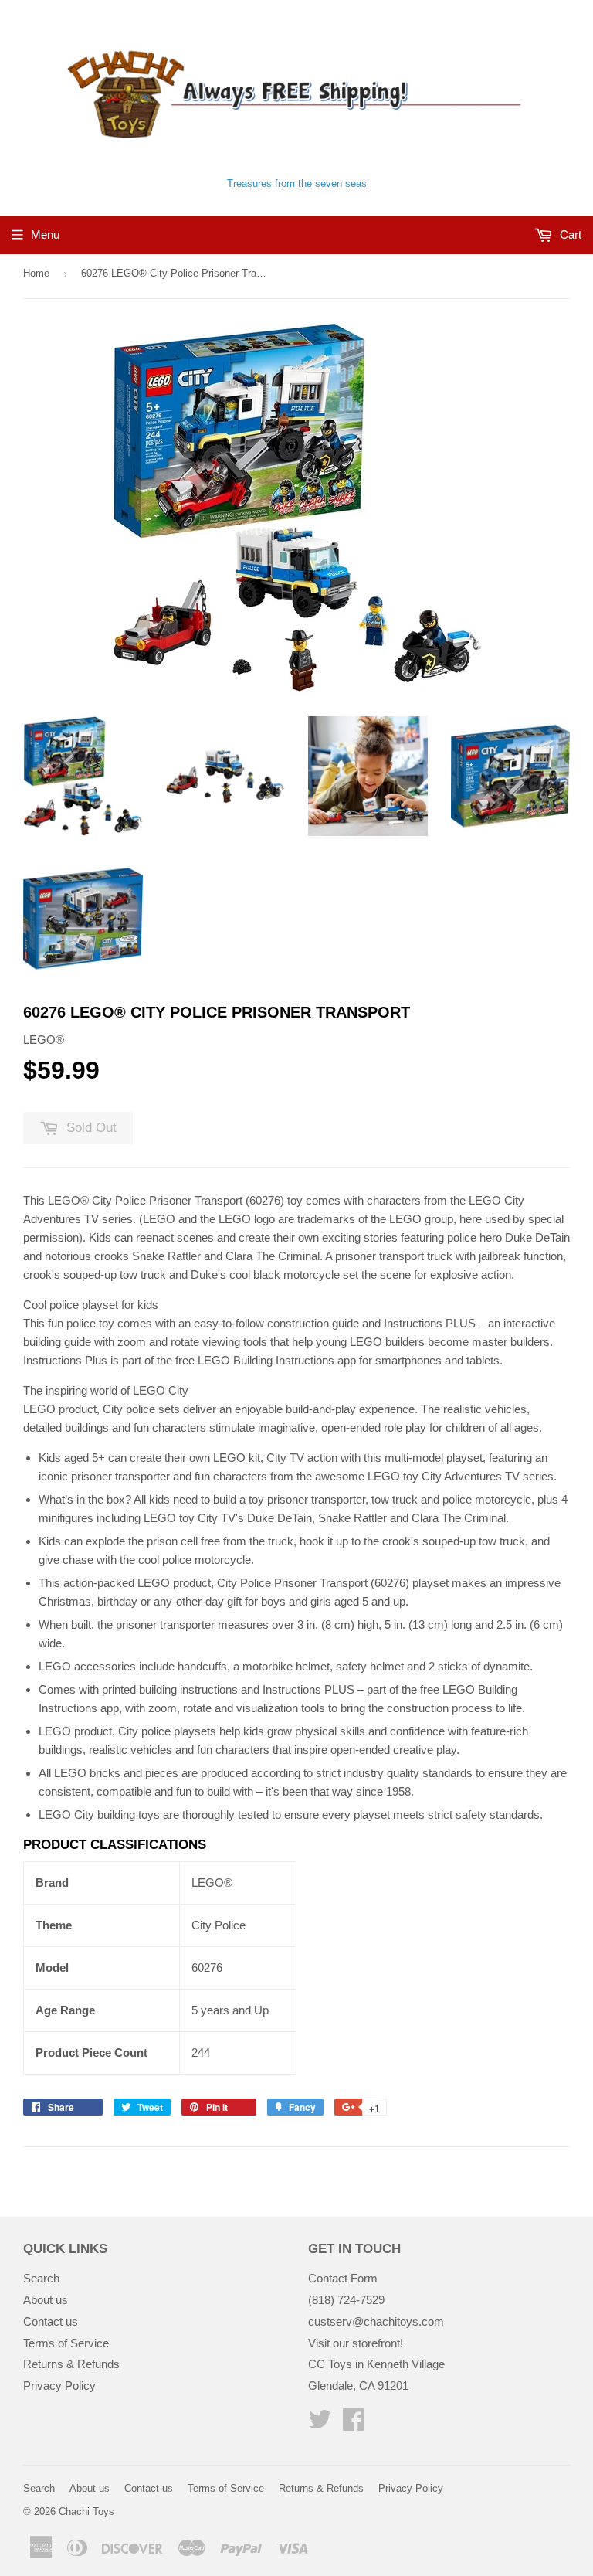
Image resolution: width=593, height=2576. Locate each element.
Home (36, 273)
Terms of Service (66, 2343)
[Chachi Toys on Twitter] (320, 2424)
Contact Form (343, 2278)
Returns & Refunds (71, 2364)
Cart (569, 234)
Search (41, 2278)
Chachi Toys (86, 2511)
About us (46, 2300)
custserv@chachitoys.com (376, 2321)
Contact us (51, 2321)
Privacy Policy (59, 2386)
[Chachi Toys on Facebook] (354, 2424)
